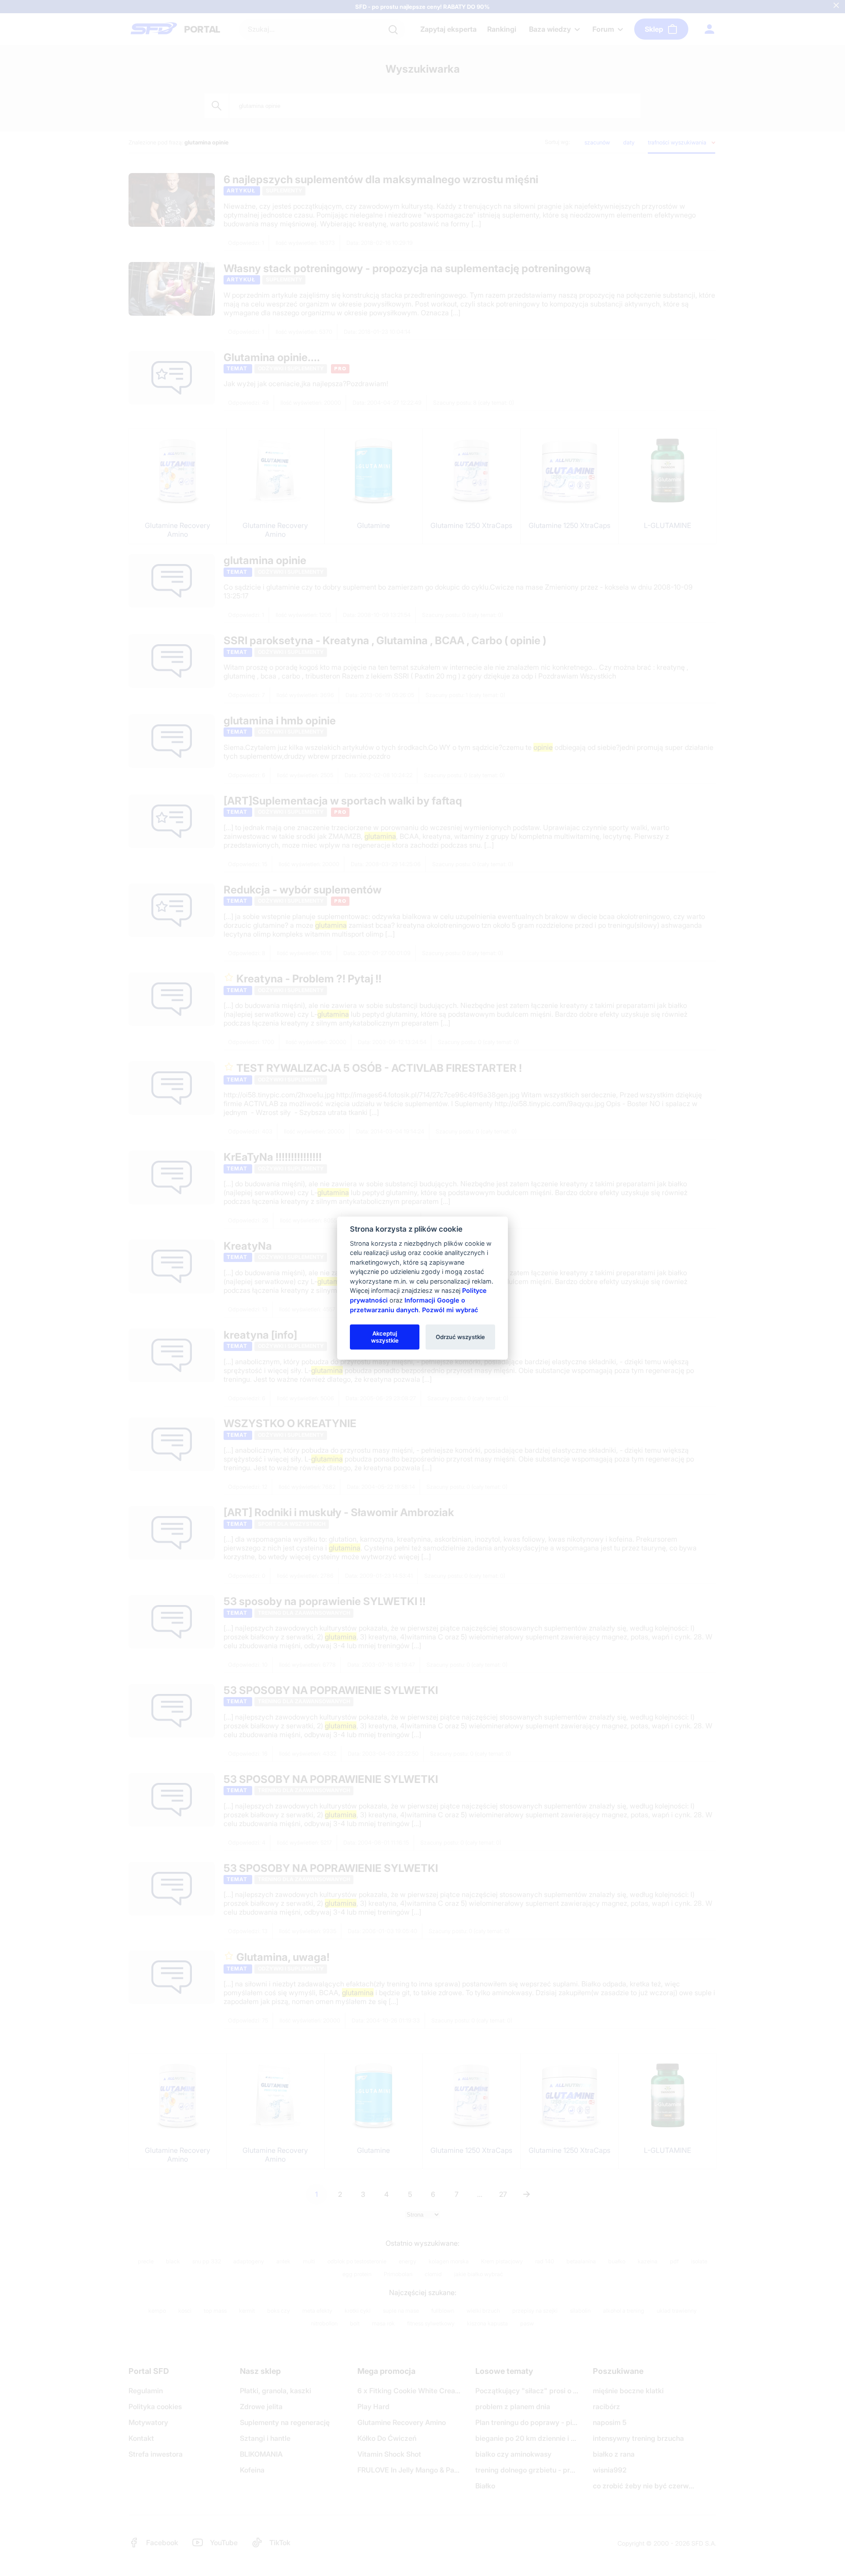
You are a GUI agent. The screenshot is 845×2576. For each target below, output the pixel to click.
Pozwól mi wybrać (450, 1309)
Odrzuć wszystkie (460, 1336)
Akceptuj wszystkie (385, 1336)
